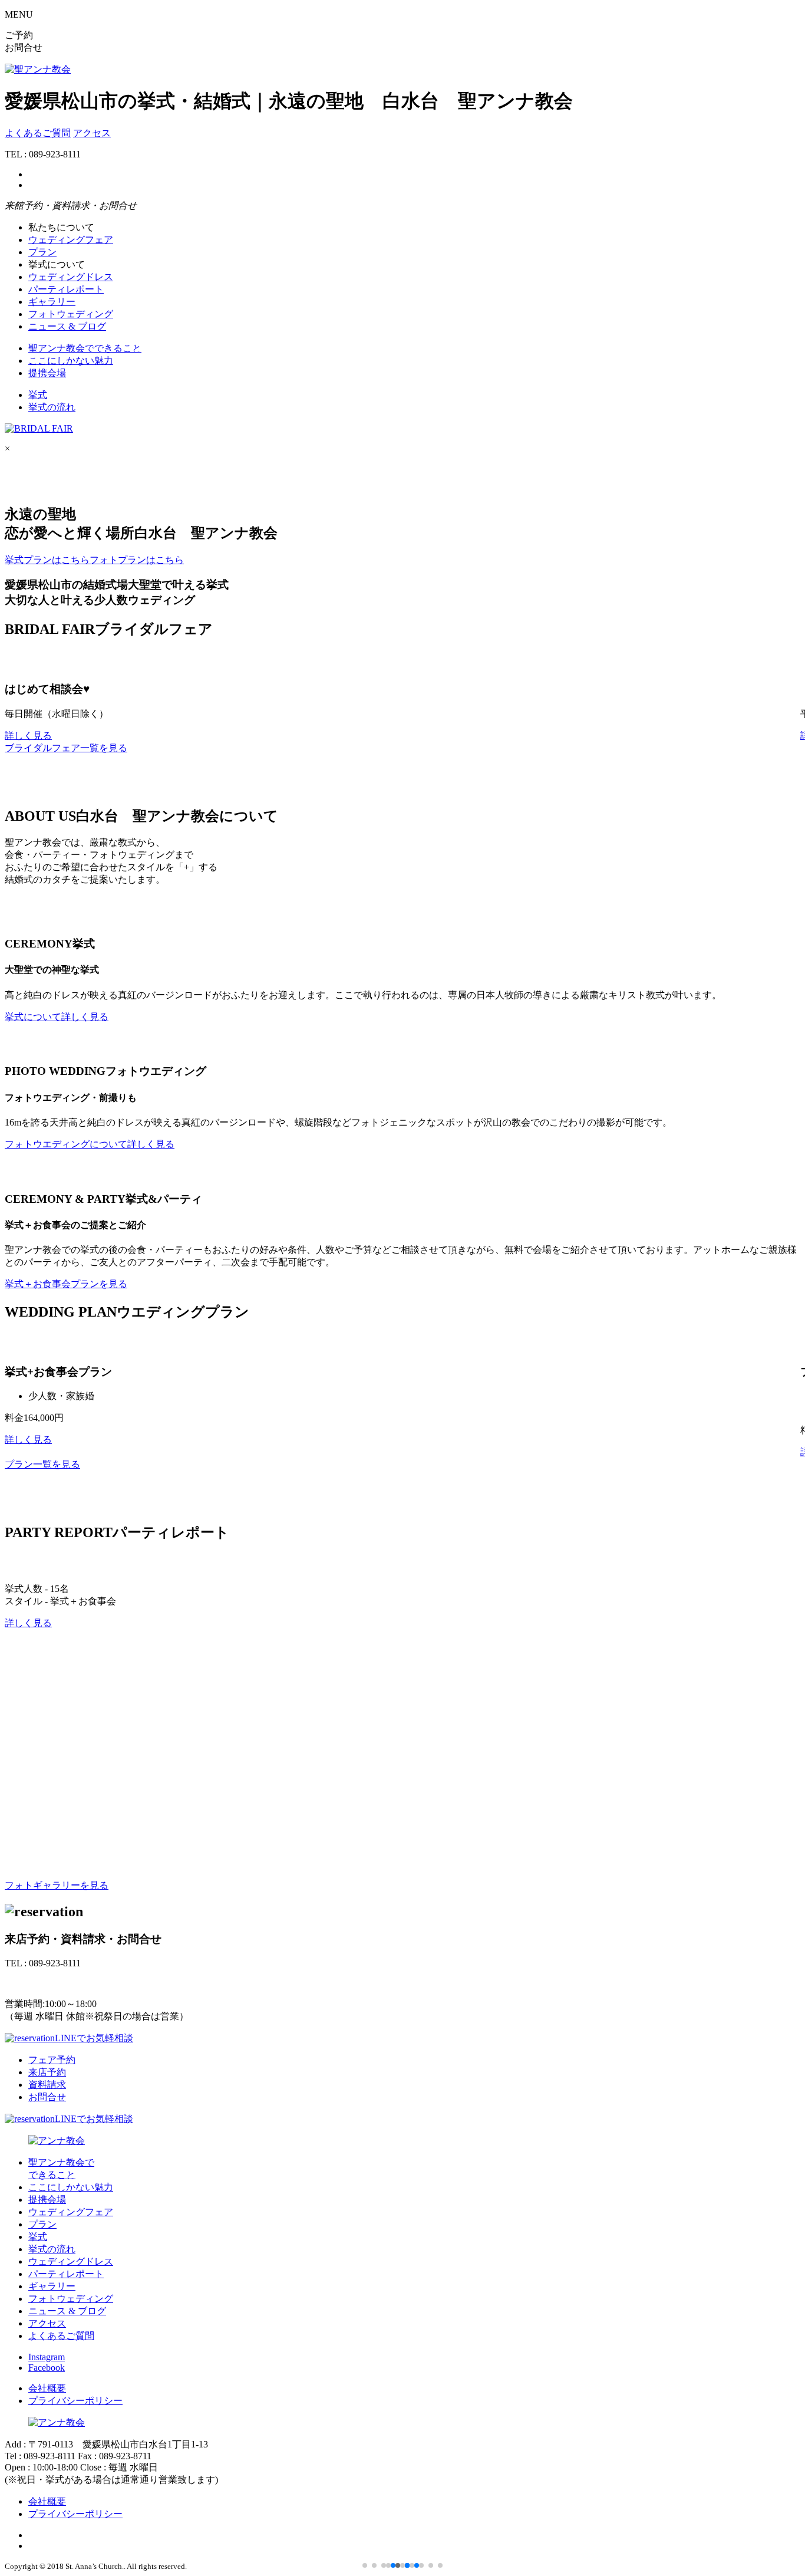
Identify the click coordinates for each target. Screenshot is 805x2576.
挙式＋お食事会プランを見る (66, 1284)
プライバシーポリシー (75, 2401)
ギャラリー (52, 302)
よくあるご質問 (38, 133)
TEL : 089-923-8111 (43, 1983)
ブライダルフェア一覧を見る (66, 748)
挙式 (38, 395)
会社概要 (47, 2388)
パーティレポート (66, 289)
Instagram (47, 2357)
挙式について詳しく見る (57, 1017)
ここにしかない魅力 (71, 361)
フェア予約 (52, 2060)
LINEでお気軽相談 (94, 2038)
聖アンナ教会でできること (85, 348)
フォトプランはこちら (137, 560)
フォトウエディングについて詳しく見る (90, 1144)
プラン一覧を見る (42, 1464)
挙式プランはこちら (47, 560)
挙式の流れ (52, 407)
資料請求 (47, 2085)
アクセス (92, 133)
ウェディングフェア (71, 240)
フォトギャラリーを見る (57, 1885)
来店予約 (47, 2072)
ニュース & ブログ (67, 326)
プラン (42, 252)
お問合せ (47, 2097)
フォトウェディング (71, 314)
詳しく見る (28, 736)
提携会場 (47, 373)
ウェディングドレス (71, 277)
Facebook (47, 2368)
